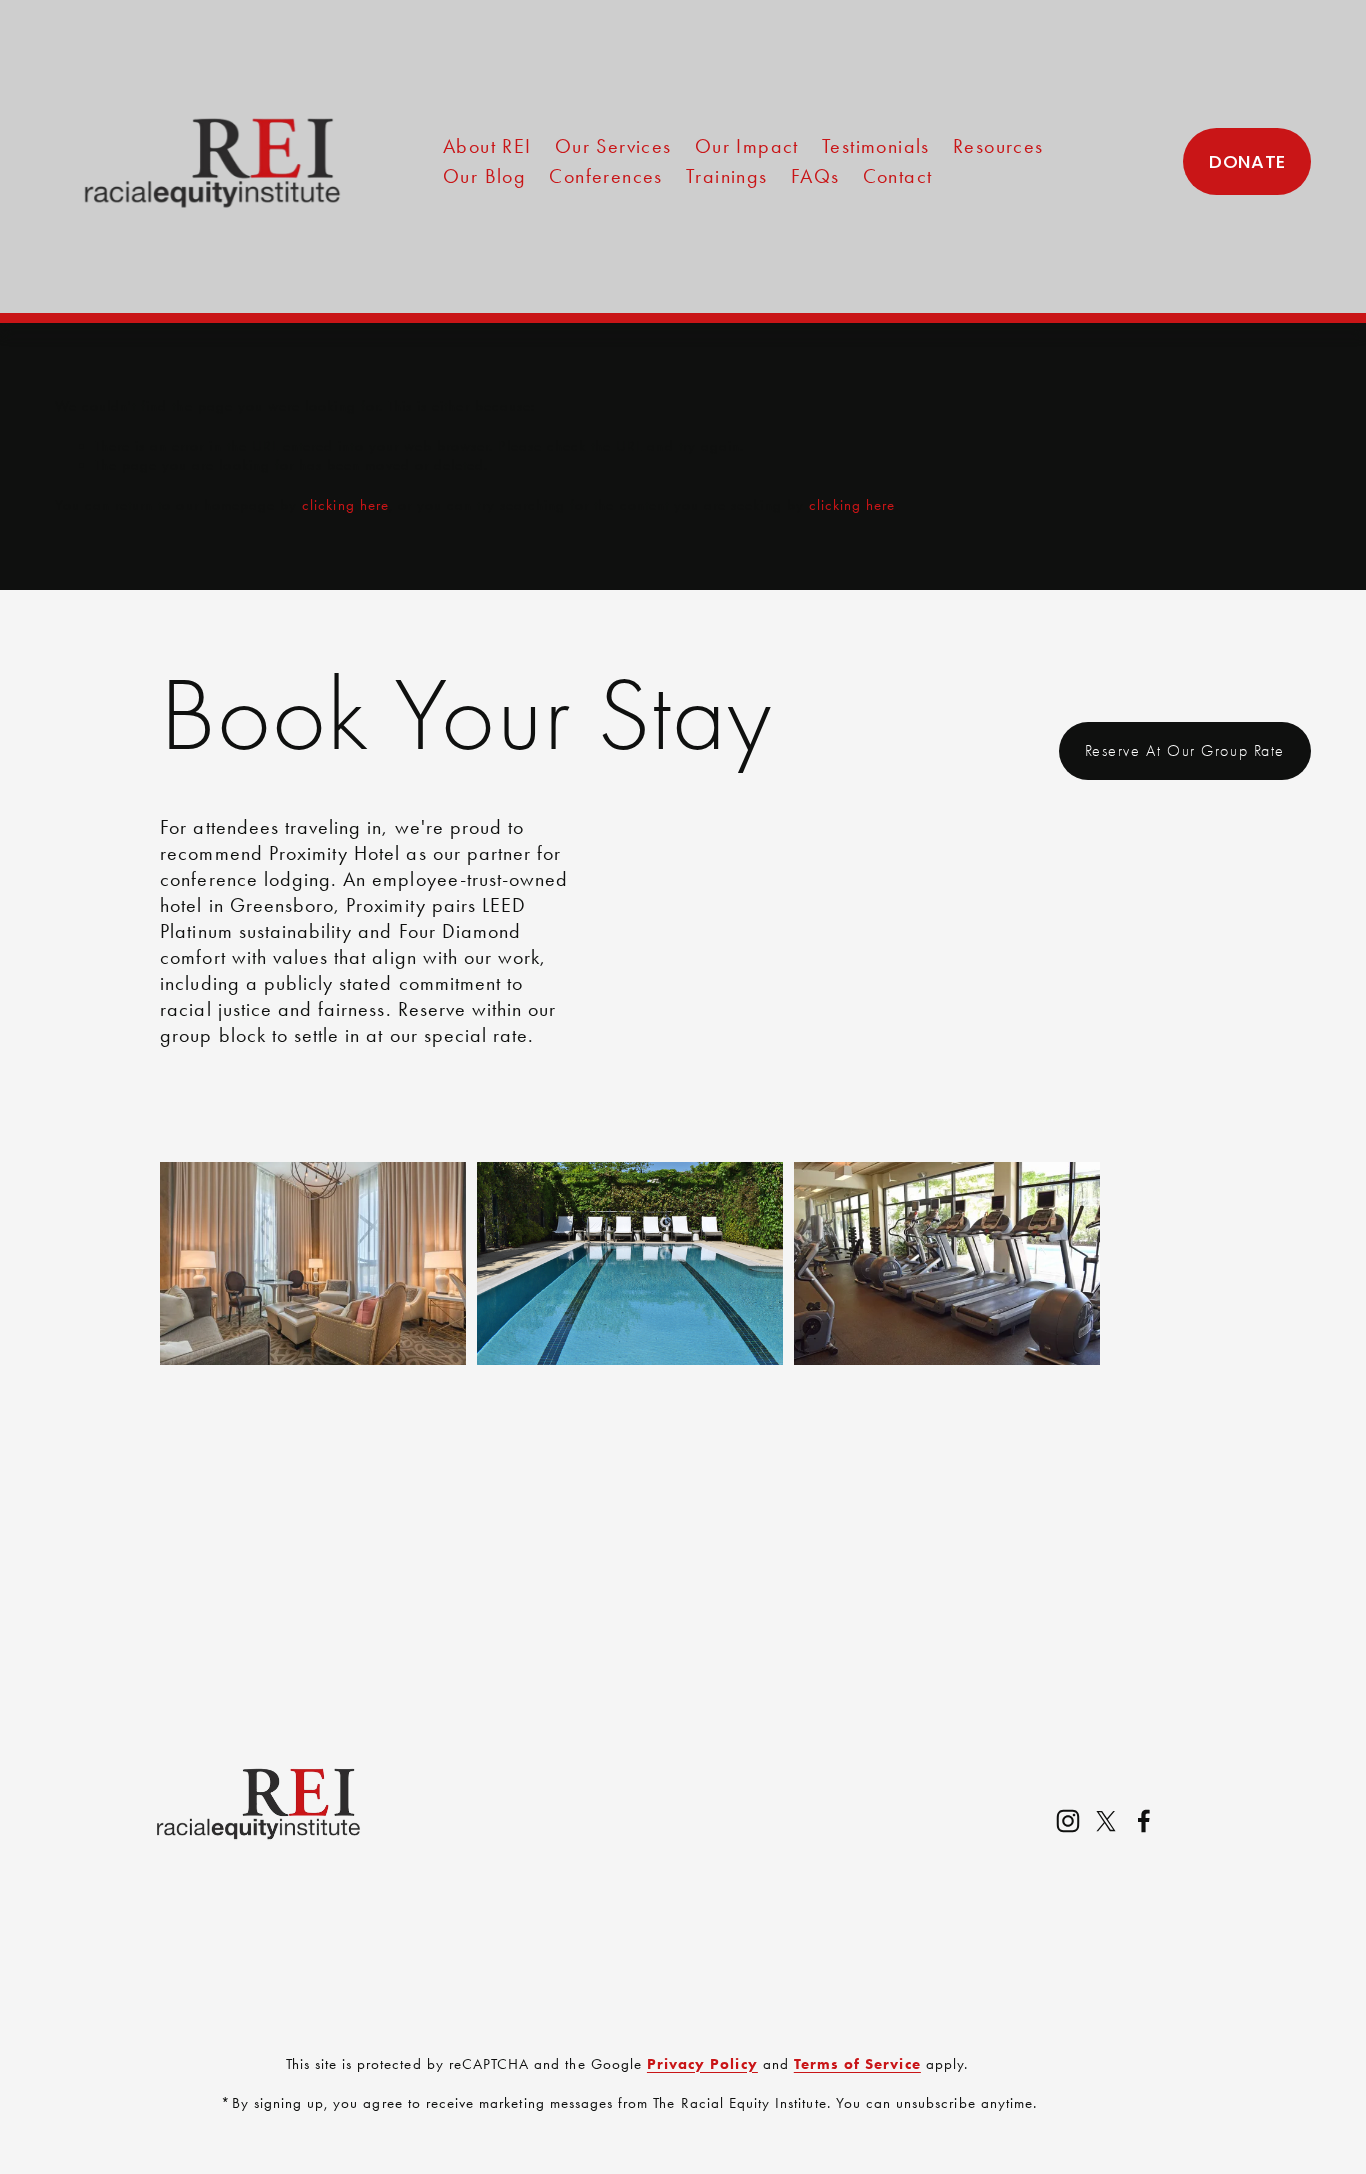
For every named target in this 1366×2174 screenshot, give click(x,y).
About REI (487, 146)
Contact (898, 176)
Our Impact (747, 146)
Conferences (605, 176)
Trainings (727, 176)
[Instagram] (1068, 1821)
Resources (998, 146)
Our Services (613, 146)
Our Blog (484, 176)
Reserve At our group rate (1185, 751)
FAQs (815, 176)
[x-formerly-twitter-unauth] (1106, 1821)
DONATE (1247, 161)
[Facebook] (1144, 1821)
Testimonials (876, 146)
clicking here (345, 505)
